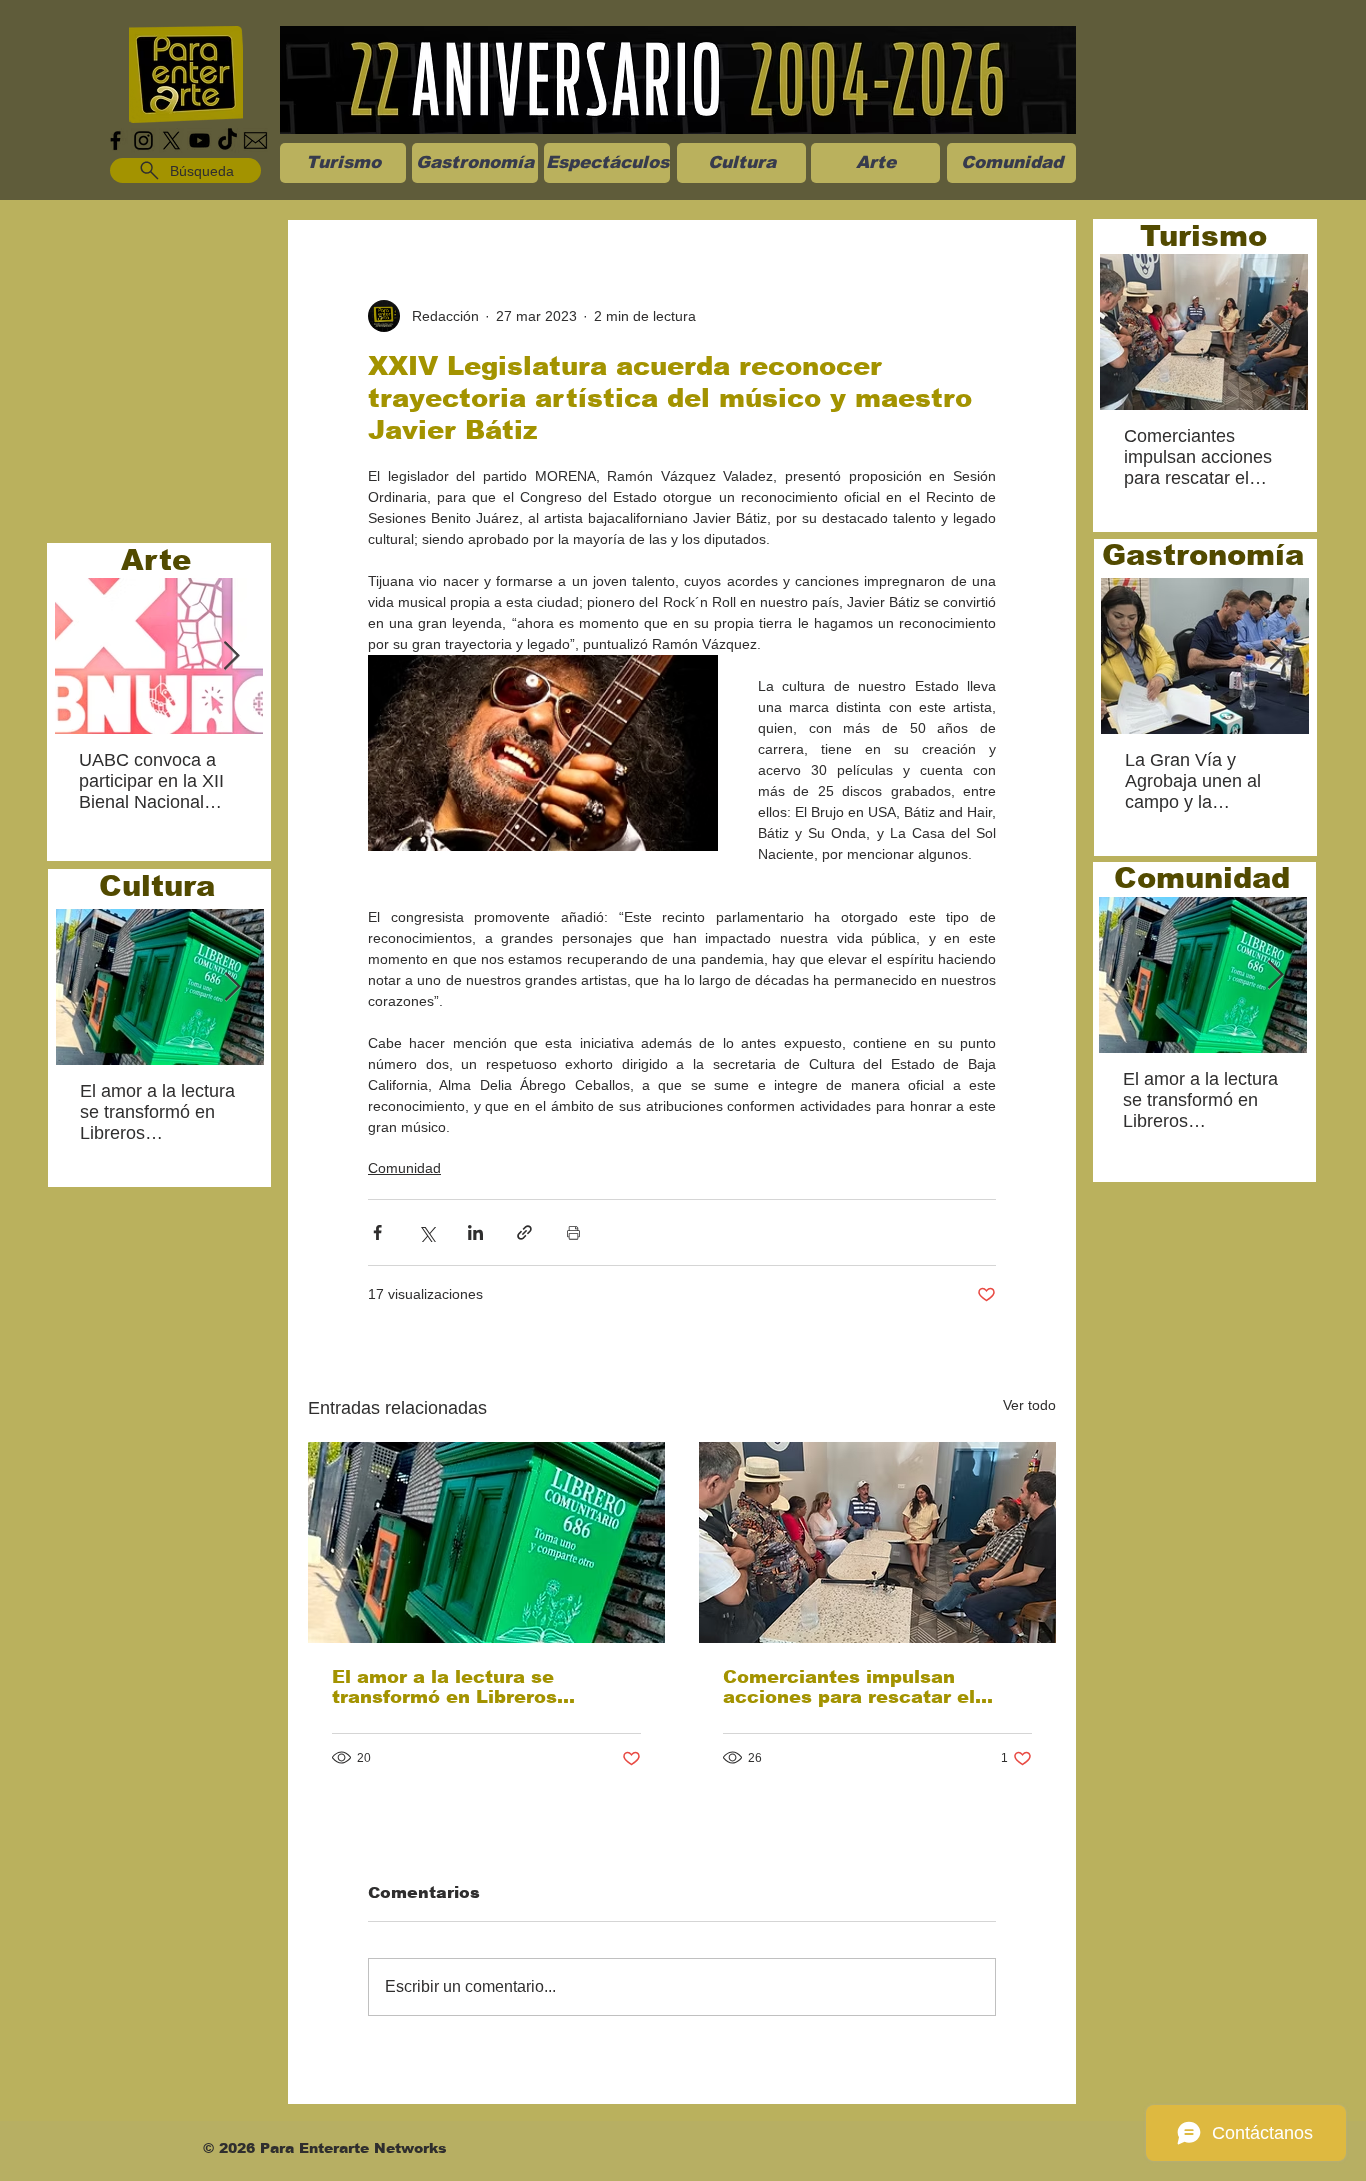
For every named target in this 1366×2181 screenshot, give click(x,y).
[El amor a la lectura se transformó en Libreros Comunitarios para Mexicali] (486, 1542)
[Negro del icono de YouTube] (199, 140)
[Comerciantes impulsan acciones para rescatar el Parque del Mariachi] (877, 1542)
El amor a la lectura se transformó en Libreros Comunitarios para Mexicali (467, 1687)
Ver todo (1029, 1405)
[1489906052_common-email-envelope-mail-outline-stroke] (255, 140)
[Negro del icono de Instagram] (143, 140)
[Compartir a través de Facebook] (377, 1232)
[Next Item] (231, 656)
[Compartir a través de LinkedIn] (475, 1232)
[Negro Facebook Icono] (115, 140)
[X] (171, 140)
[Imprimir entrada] (573, 1232)
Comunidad (404, 1168)
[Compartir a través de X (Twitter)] (426, 1232)
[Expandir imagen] (543, 753)
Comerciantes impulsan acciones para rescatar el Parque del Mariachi (849, 1687)
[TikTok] (227, 140)
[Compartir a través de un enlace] (524, 1232)
